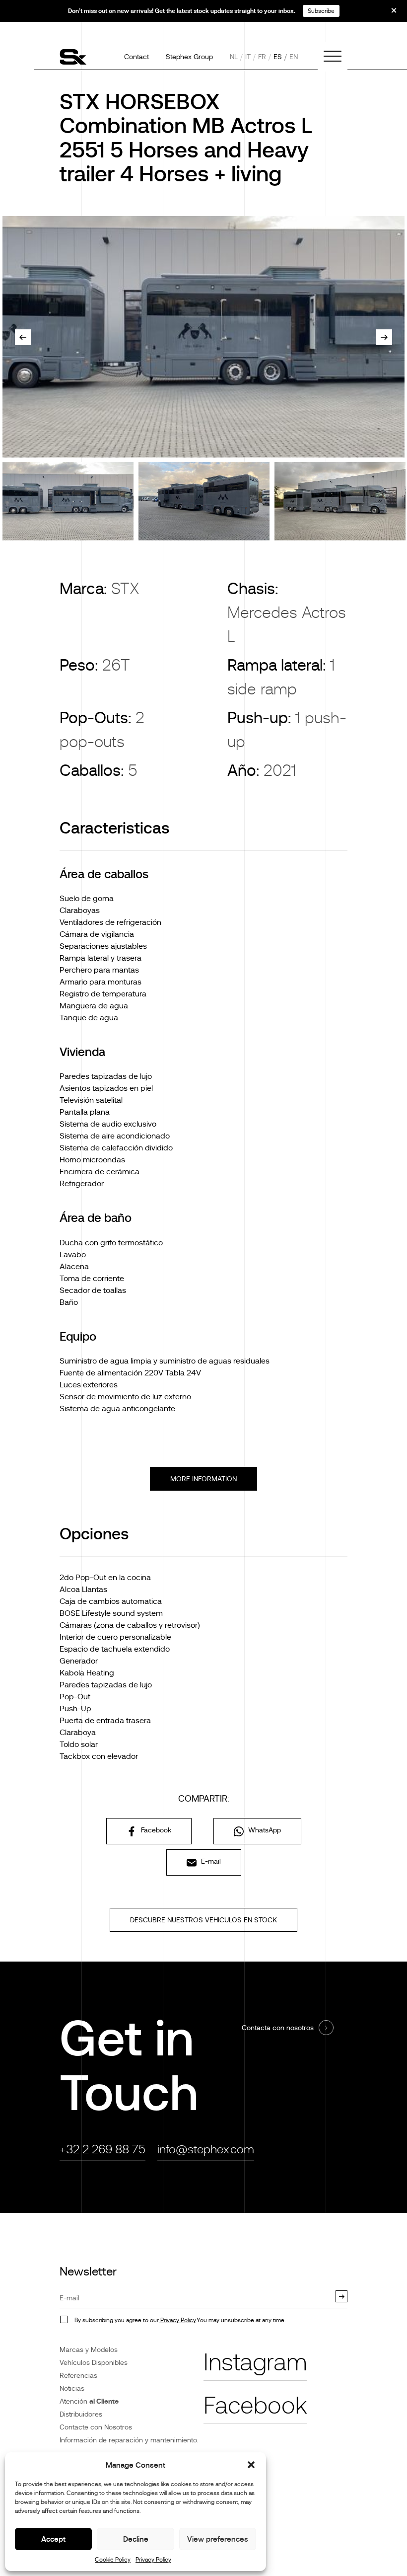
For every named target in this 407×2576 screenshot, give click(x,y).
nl (234, 57)
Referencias (78, 2375)
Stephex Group (189, 57)
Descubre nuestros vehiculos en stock (203, 1920)
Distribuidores (81, 2414)
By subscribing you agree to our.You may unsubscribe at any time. (180, 2320)
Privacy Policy (153, 2560)
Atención (89, 2401)
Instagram (255, 2362)
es (278, 57)
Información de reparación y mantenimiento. (129, 2440)
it (248, 57)
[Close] (387, 14)
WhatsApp (264, 1830)
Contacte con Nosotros (96, 2427)
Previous (23, 337)
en (294, 57)
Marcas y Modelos (89, 2349)
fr (262, 57)
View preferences (218, 2539)
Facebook (155, 1830)
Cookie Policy (113, 2560)
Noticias (72, 2388)
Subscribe (321, 11)
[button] (251, 2465)
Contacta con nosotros (278, 2028)
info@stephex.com (206, 2149)
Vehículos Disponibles (94, 2362)
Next (384, 337)
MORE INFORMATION (203, 1479)
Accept (53, 2539)
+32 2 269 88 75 (102, 2149)
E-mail (210, 1861)
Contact (136, 57)
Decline (136, 2539)
